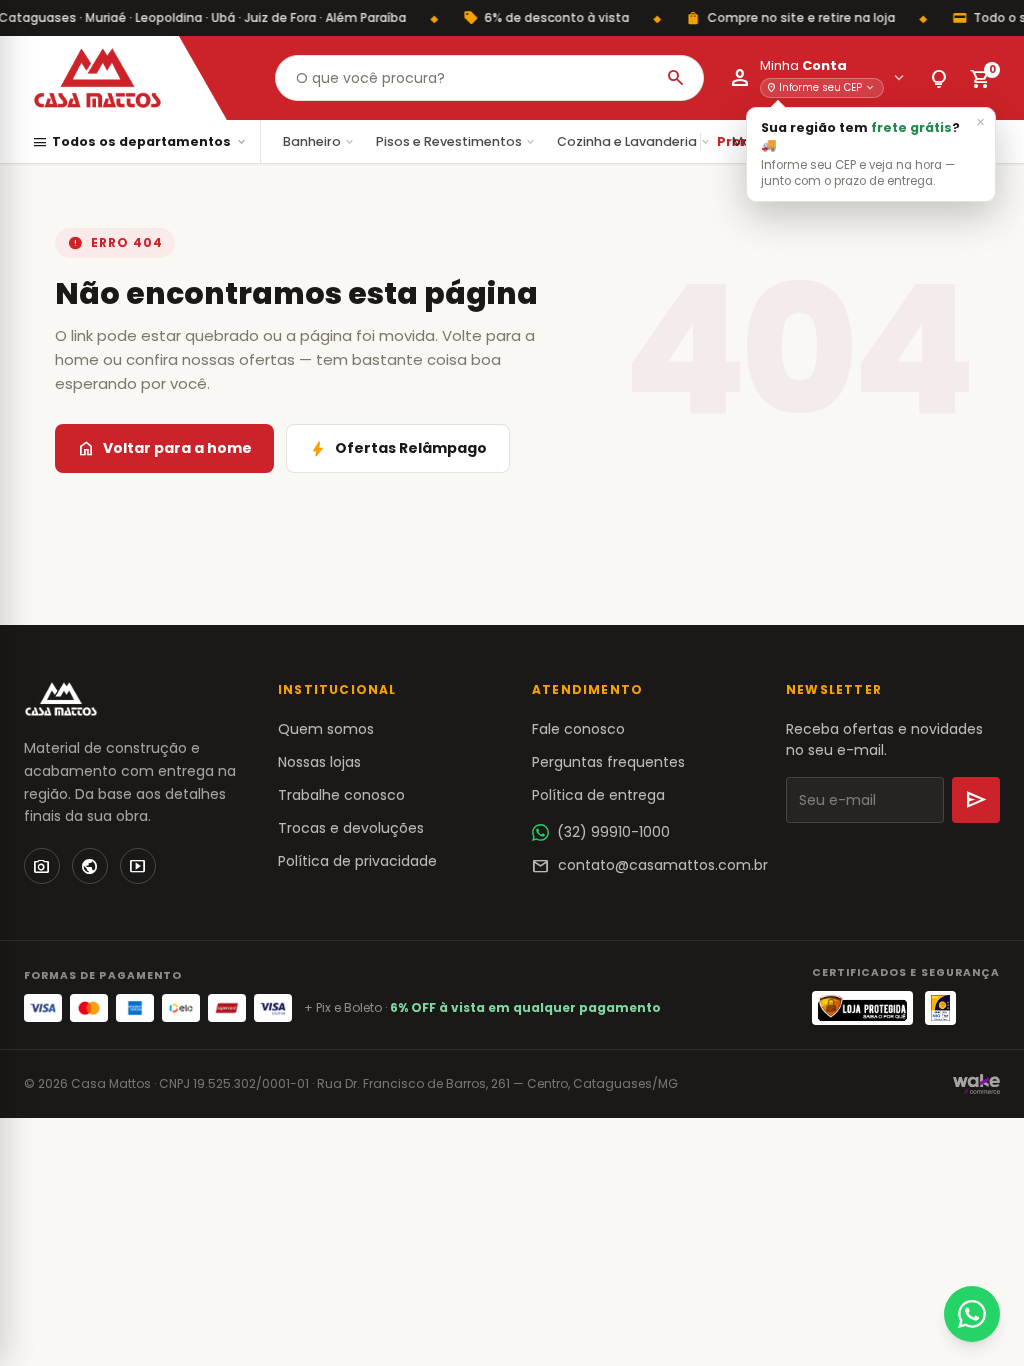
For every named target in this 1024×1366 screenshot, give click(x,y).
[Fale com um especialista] (972, 1314)
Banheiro (319, 141)
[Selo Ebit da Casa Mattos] (940, 1008)
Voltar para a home (164, 449)
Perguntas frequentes (608, 762)
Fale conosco (578, 729)
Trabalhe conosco (341, 795)
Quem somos (326, 729)
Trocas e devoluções (351, 828)
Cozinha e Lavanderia (634, 141)
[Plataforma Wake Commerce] (976, 1084)
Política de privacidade (357, 861)
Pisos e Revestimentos (456, 141)
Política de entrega (598, 795)
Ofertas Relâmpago (398, 449)
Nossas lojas (319, 762)
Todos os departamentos (140, 142)
